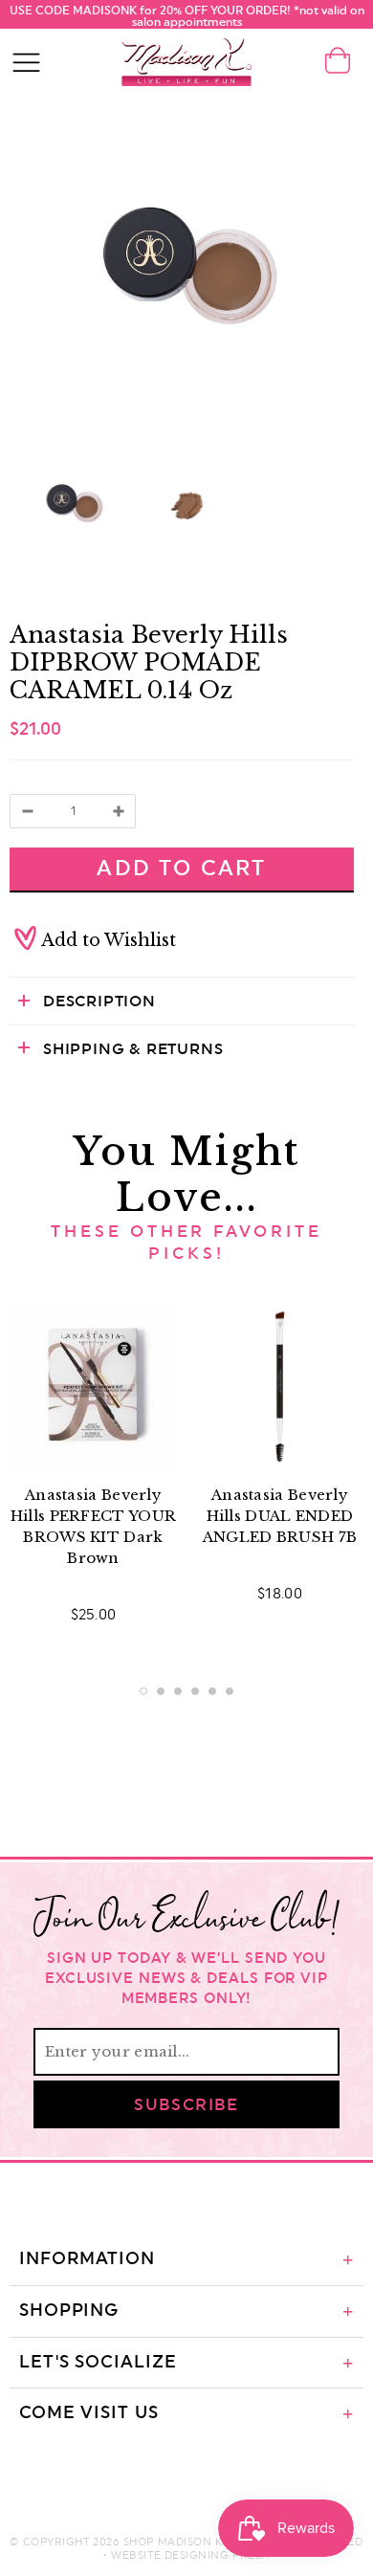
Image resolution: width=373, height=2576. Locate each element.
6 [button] (230, 1691)
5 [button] (212, 1691)
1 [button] (143, 1691)
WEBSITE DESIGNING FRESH (190, 2555)
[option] (186, 268)
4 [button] (195, 1691)
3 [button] (178, 1691)
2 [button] (161, 1691)
